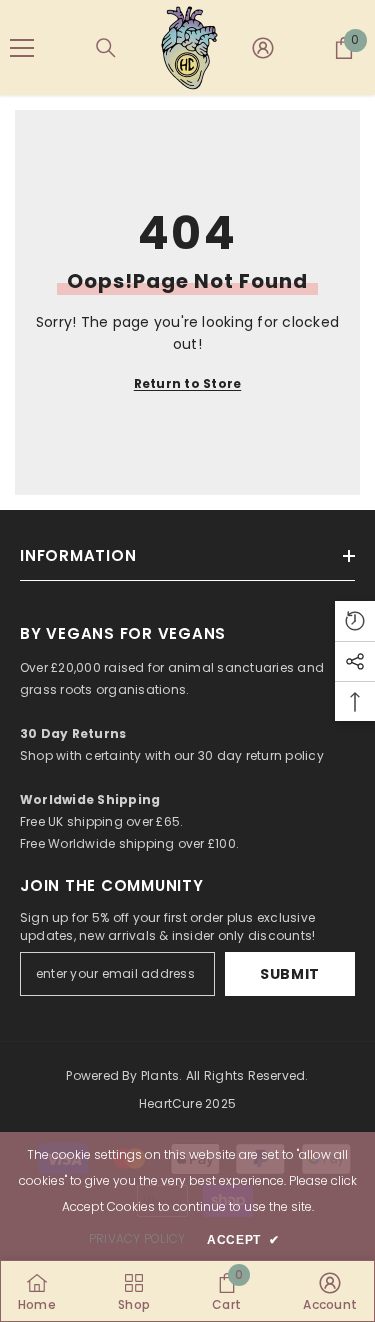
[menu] (22, 48)
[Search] (106, 48)
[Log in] (263, 48)
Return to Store (188, 383)
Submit (290, 974)
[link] (226, 1291)
